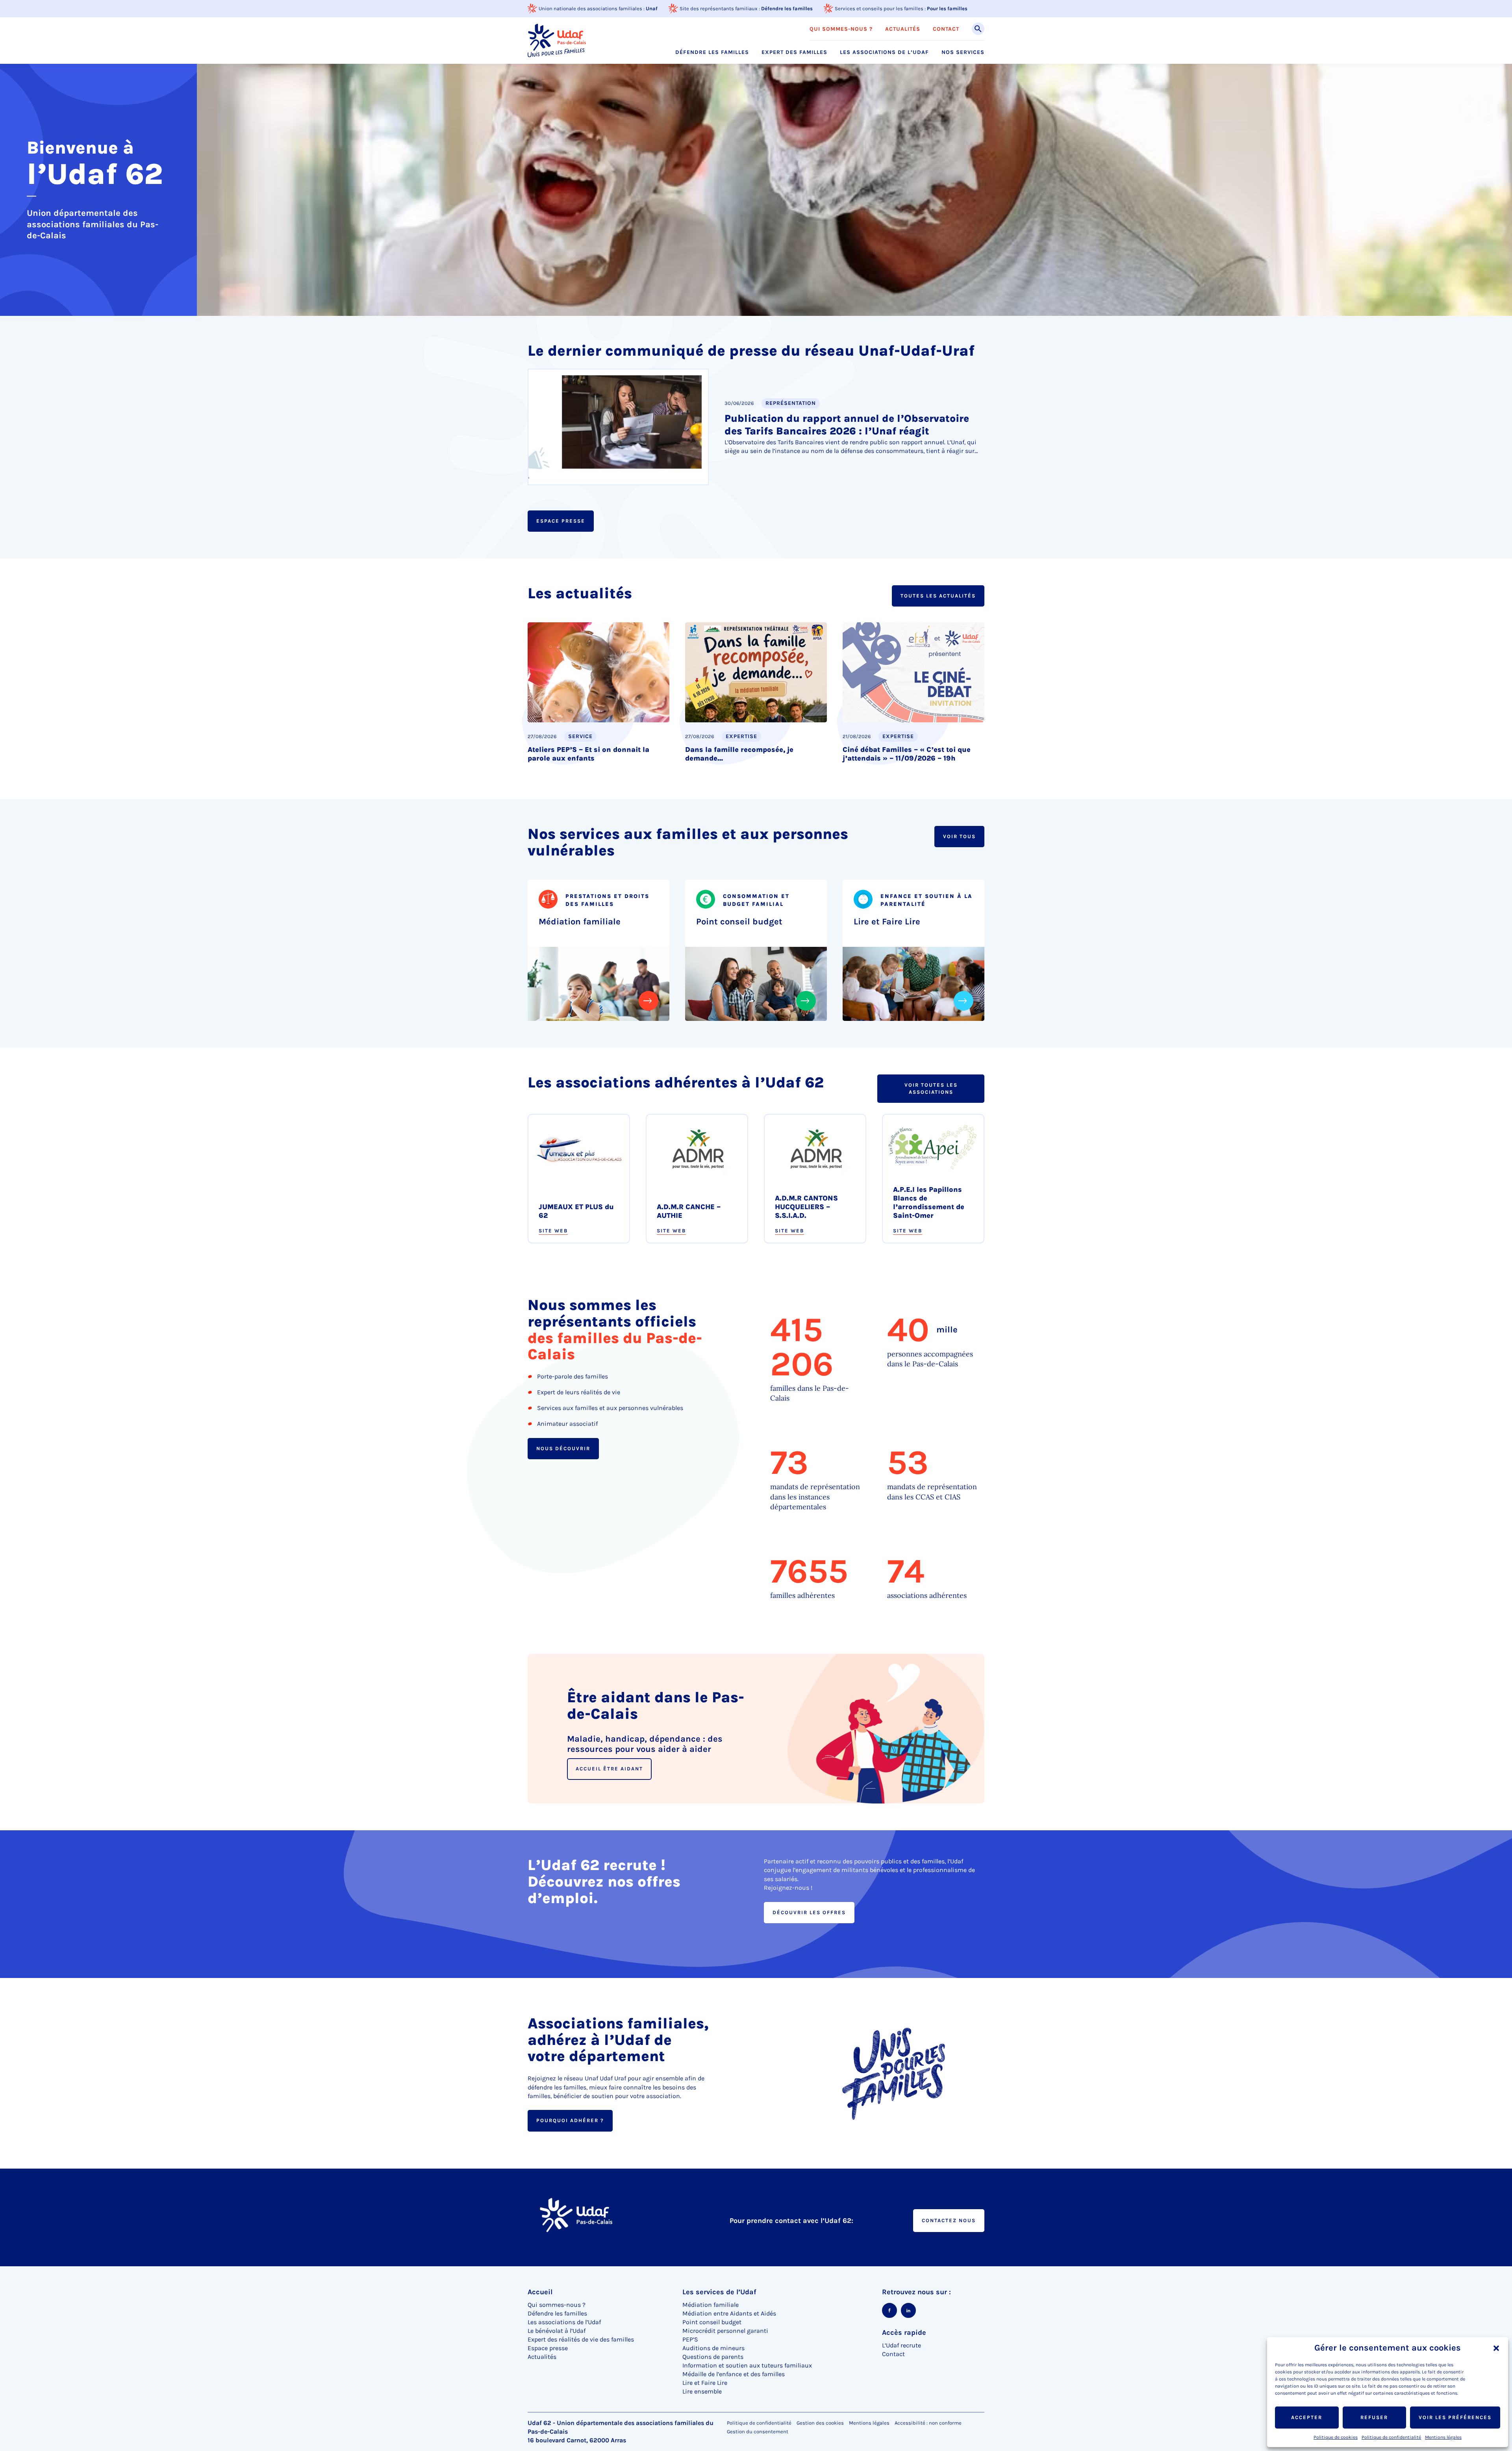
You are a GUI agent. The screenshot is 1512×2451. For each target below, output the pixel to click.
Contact (946, 29)
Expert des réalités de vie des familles (581, 2339)
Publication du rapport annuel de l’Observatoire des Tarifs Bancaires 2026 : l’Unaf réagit (847, 425)
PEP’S (690, 2339)
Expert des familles (794, 52)
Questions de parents (713, 2357)
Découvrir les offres (809, 1912)
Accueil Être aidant (609, 1769)
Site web (553, 1231)
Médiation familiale (580, 922)
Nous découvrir (563, 1448)
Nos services (963, 52)
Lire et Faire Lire (887, 922)
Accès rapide (904, 2332)
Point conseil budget (739, 922)
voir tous (959, 836)
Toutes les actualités (938, 596)
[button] (1496, 2348)
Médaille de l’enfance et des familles (734, 2374)
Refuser (1374, 2417)
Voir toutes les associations (931, 1088)
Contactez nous (949, 2220)
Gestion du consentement (758, 2432)
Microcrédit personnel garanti (725, 2331)
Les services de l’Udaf (719, 2292)
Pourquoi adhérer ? (570, 2120)
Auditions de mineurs (713, 2348)
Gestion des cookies (820, 2423)
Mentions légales (1443, 2437)
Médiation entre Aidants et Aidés (729, 2313)
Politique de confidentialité (1391, 2437)
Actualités (903, 29)
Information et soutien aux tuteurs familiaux (747, 2365)
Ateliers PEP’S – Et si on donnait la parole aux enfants (588, 754)
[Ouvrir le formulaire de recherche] (978, 29)
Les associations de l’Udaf (884, 52)
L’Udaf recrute (901, 2345)
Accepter (1307, 2417)
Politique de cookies (1336, 2437)
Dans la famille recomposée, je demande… (739, 754)
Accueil (540, 2292)
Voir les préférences (1455, 2417)
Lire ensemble (702, 2391)
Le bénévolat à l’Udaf (557, 2331)
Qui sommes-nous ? (841, 29)
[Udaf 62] (557, 40)
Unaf (652, 8)
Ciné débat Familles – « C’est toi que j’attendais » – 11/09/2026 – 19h (907, 754)
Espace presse (561, 521)
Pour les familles (947, 8)
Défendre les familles (787, 8)
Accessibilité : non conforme (928, 2423)
